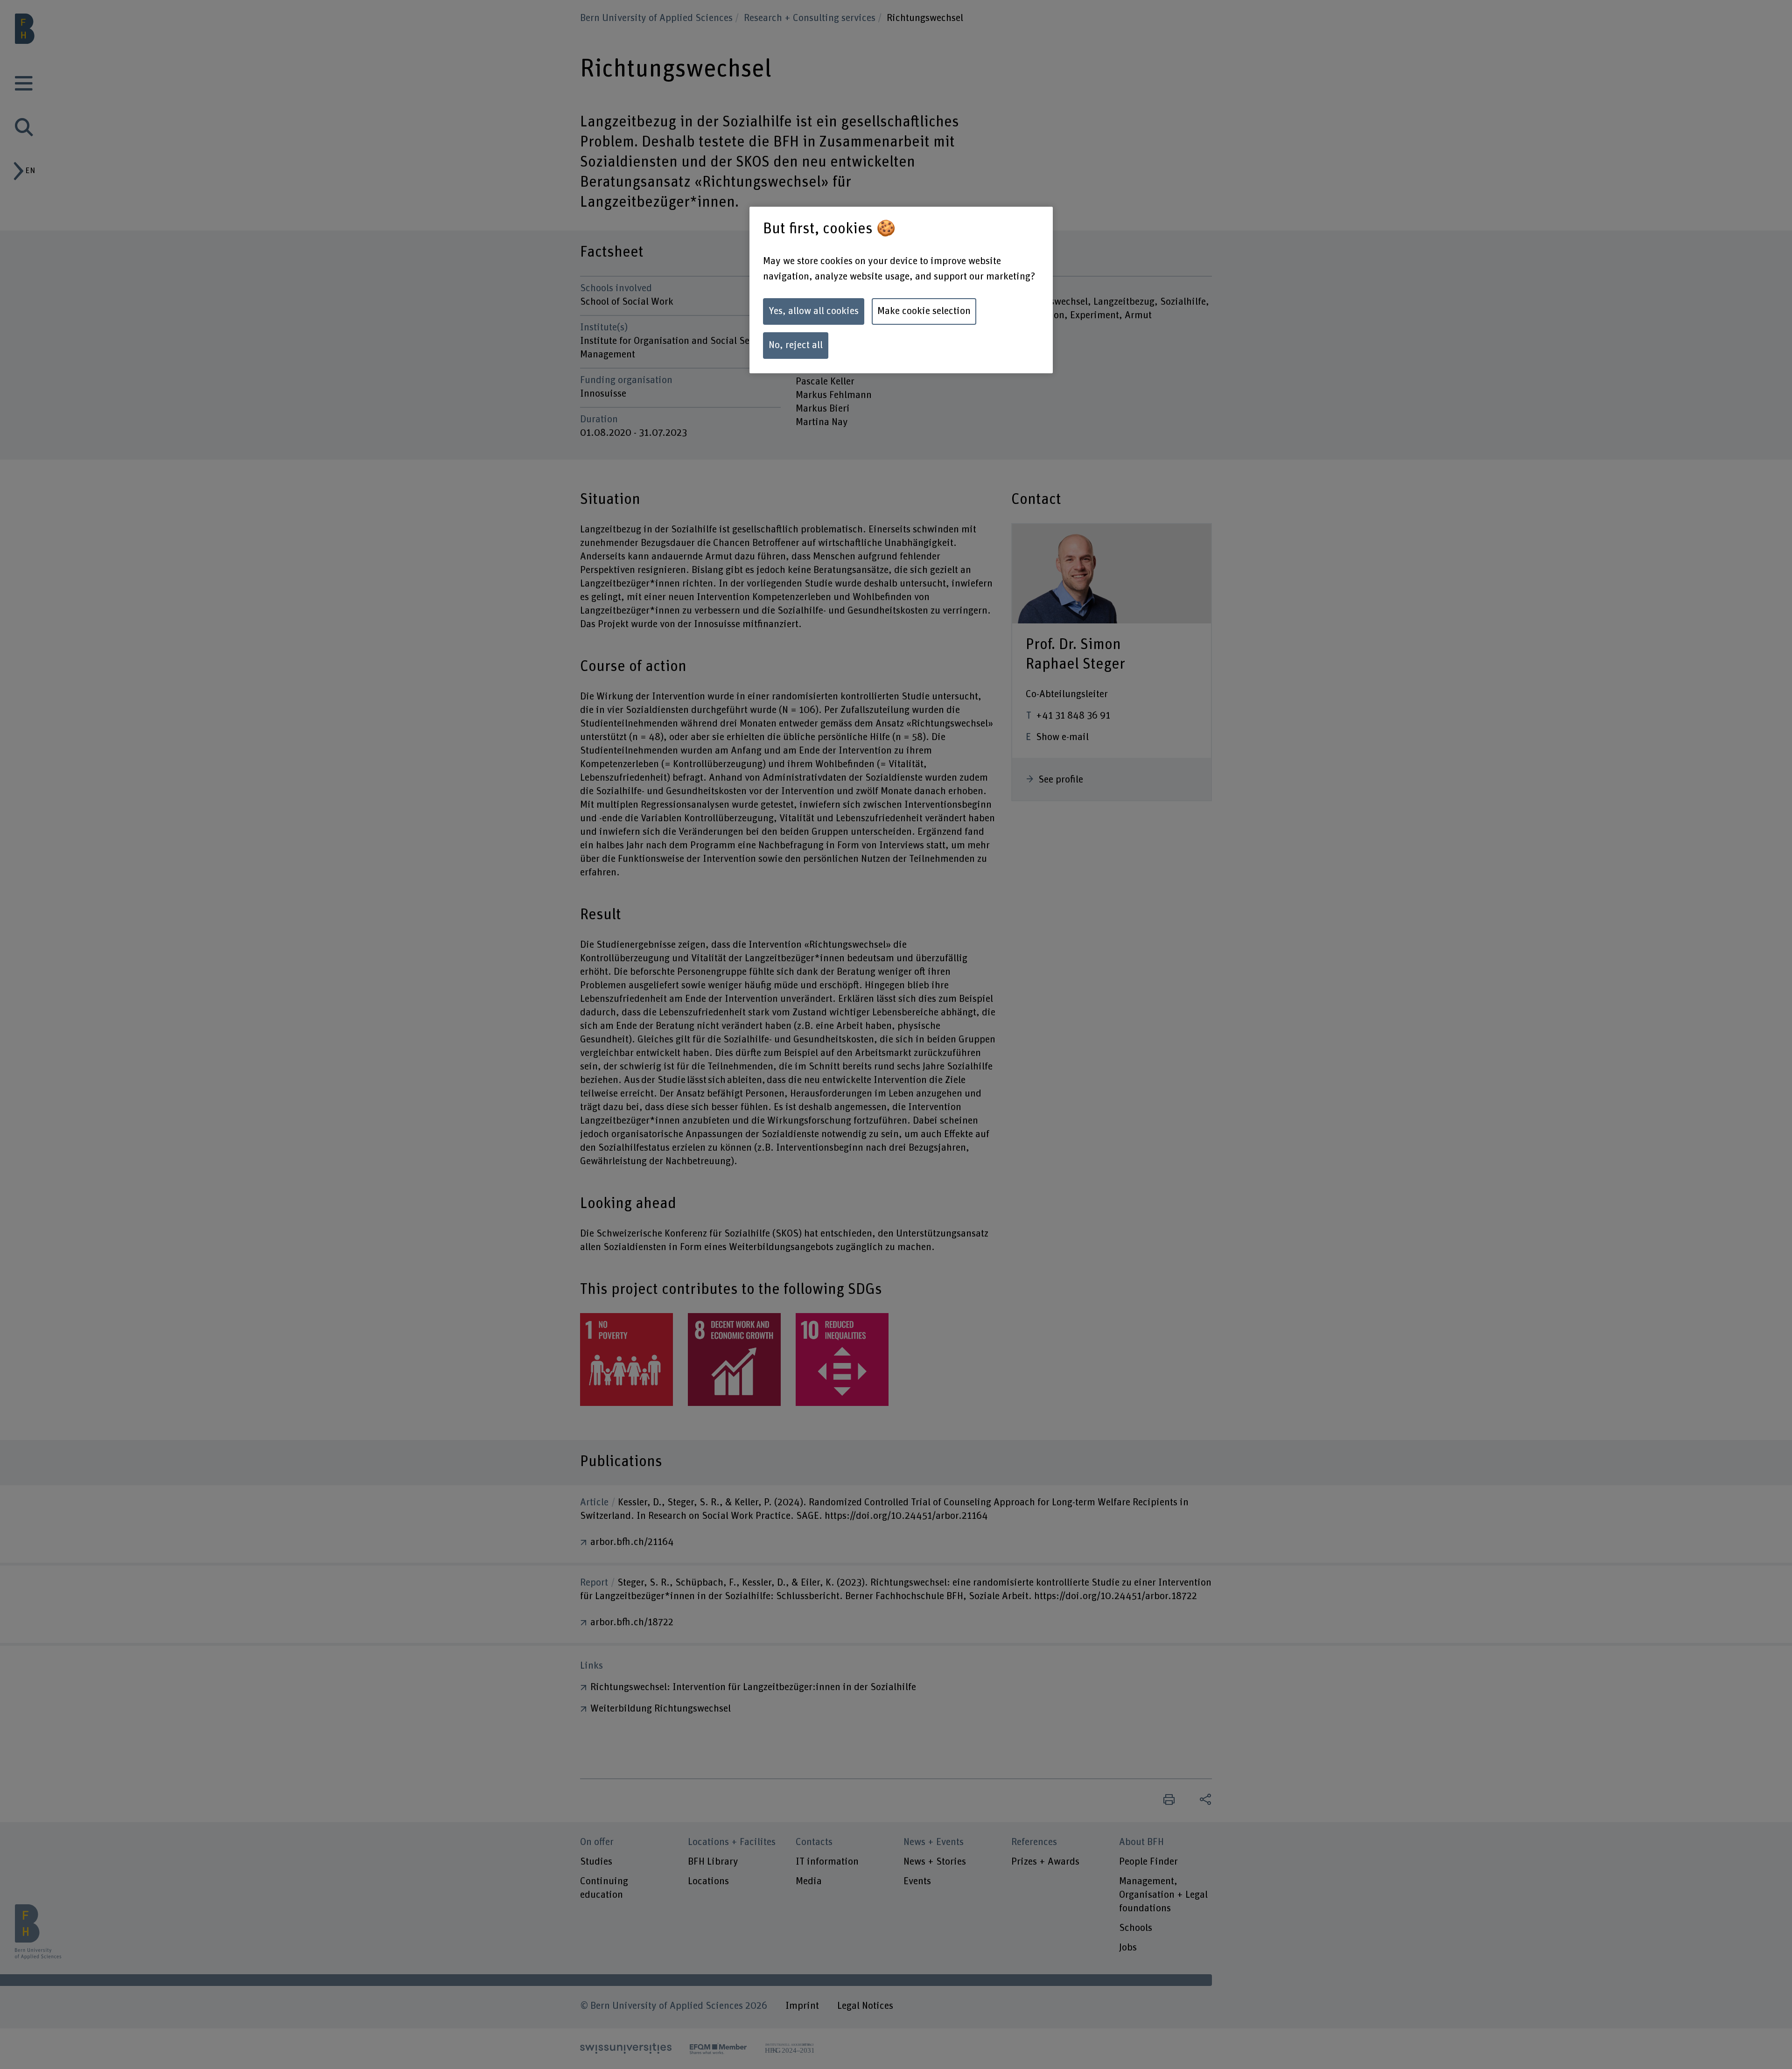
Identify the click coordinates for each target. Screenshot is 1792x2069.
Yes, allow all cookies (814, 311)
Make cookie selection (924, 311)
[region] (901, 290)
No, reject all (796, 345)
